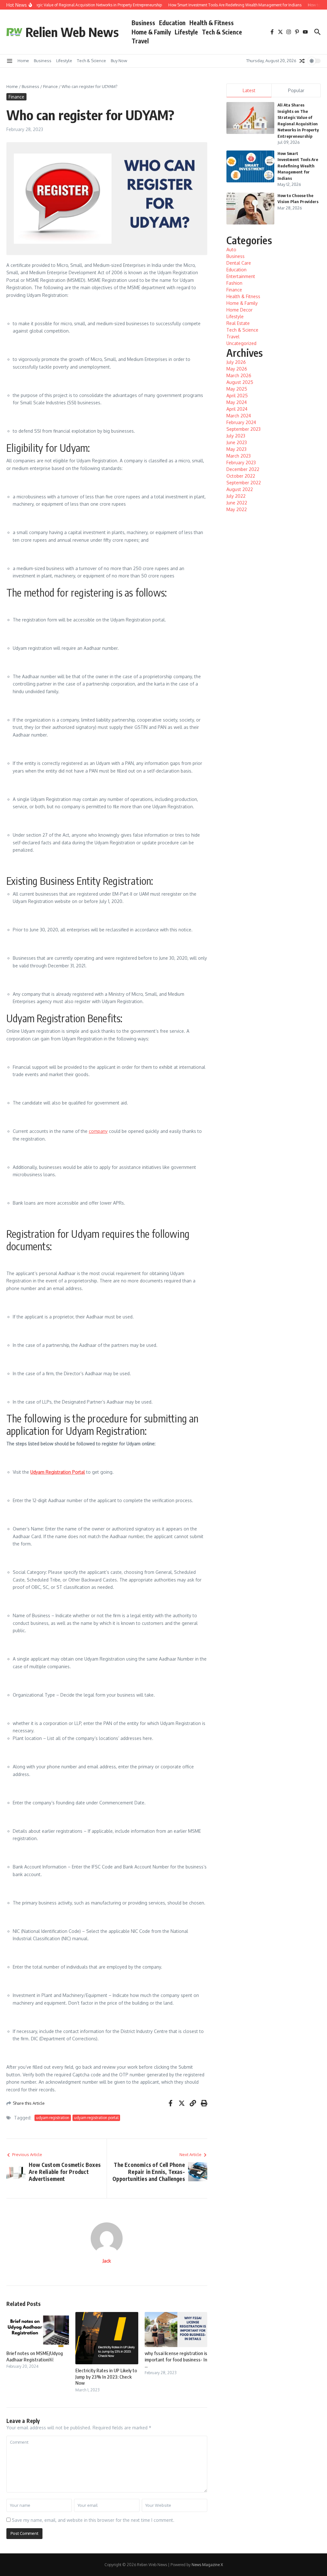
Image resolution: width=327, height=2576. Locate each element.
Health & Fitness (212, 23)
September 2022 (244, 483)
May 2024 (237, 402)
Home (23, 61)
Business (143, 23)
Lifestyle (186, 32)
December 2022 (243, 469)
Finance (50, 86)
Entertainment (241, 276)
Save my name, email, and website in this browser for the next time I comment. (93, 2520)
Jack (107, 2261)
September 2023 (243, 429)
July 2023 (236, 436)
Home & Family (151, 32)
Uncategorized (241, 343)
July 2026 (236, 362)
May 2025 (237, 389)
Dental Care (239, 263)
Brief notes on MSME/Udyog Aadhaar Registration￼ (35, 2356)
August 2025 (240, 382)
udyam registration (53, 2118)
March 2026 (239, 375)
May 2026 (237, 369)
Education (172, 23)
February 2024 (241, 422)
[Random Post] (302, 61)
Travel (140, 41)
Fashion (234, 283)
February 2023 (241, 462)
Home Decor (240, 310)
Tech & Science (222, 32)
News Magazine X (207, 2565)
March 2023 (239, 456)
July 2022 (236, 496)
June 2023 (237, 442)
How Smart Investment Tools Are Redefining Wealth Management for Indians (298, 166)
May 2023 (236, 449)
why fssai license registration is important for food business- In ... (176, 2359)
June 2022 (237, 503)
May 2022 (237, 509)
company (98, 1131)
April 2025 (237, 396)
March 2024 (239, 416)
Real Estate (238, 323)
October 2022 (241, 476)
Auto (231, 250)
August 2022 (240, 489)
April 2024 (237, 409)
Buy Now (119, 61)
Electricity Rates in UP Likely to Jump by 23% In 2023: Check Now (106, 2377)
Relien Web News (72, 32)
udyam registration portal (96, 2118)
